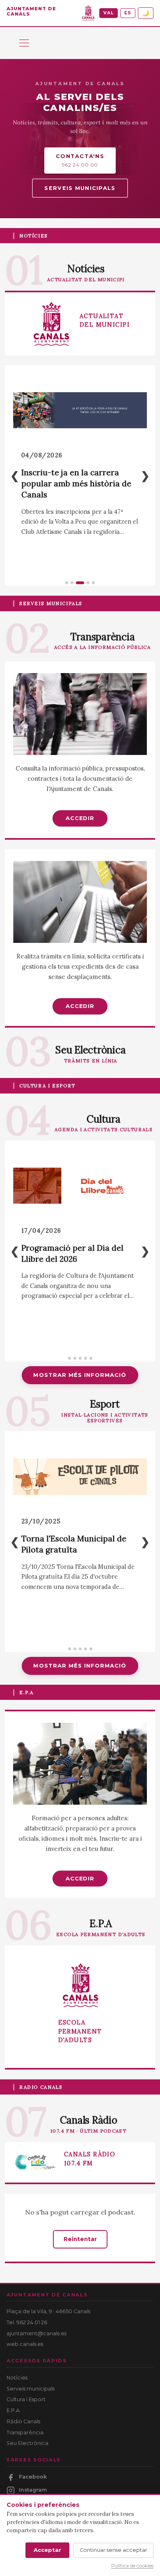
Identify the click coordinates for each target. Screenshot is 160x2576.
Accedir (80, 818)
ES (128, 13)
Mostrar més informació (80, 1375)
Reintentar (80, 2239)
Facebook (33, 2477)
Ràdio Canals (23, 2421)
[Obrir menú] (24, 43)
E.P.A (13, 2410)
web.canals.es (25, 2344)
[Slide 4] (88, 583)
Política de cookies (132, 2566)
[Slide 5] (93, 583)
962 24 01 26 (32, 2322)
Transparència (25, 2433)
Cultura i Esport (26, 2399)
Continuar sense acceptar (113, 2550)
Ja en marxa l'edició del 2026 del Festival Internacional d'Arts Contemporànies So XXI (79, 1262)
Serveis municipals (80, 188)
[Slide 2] (72, 583)
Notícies (17, 2378)
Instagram (33, 2490)
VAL (109, 13)
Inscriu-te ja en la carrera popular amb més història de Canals (76, 484)
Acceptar (47, 2550)
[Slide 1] (67, 583)
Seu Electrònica (27, 2443)
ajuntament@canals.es (37, 2333)
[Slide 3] (80, 583)
